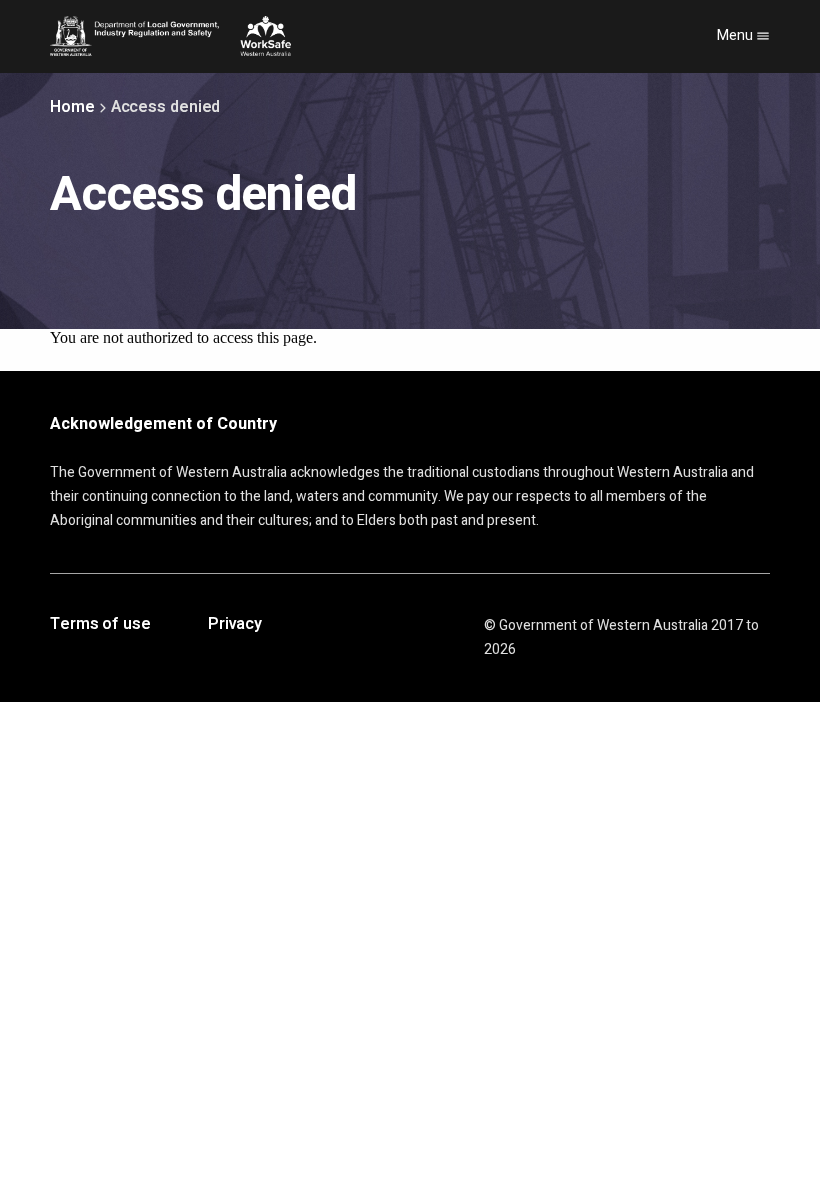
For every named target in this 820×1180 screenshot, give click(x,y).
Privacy (235, 625)
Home (72, 107)
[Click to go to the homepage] (170, 36)
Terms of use (100, 625)
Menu (736, 35)
